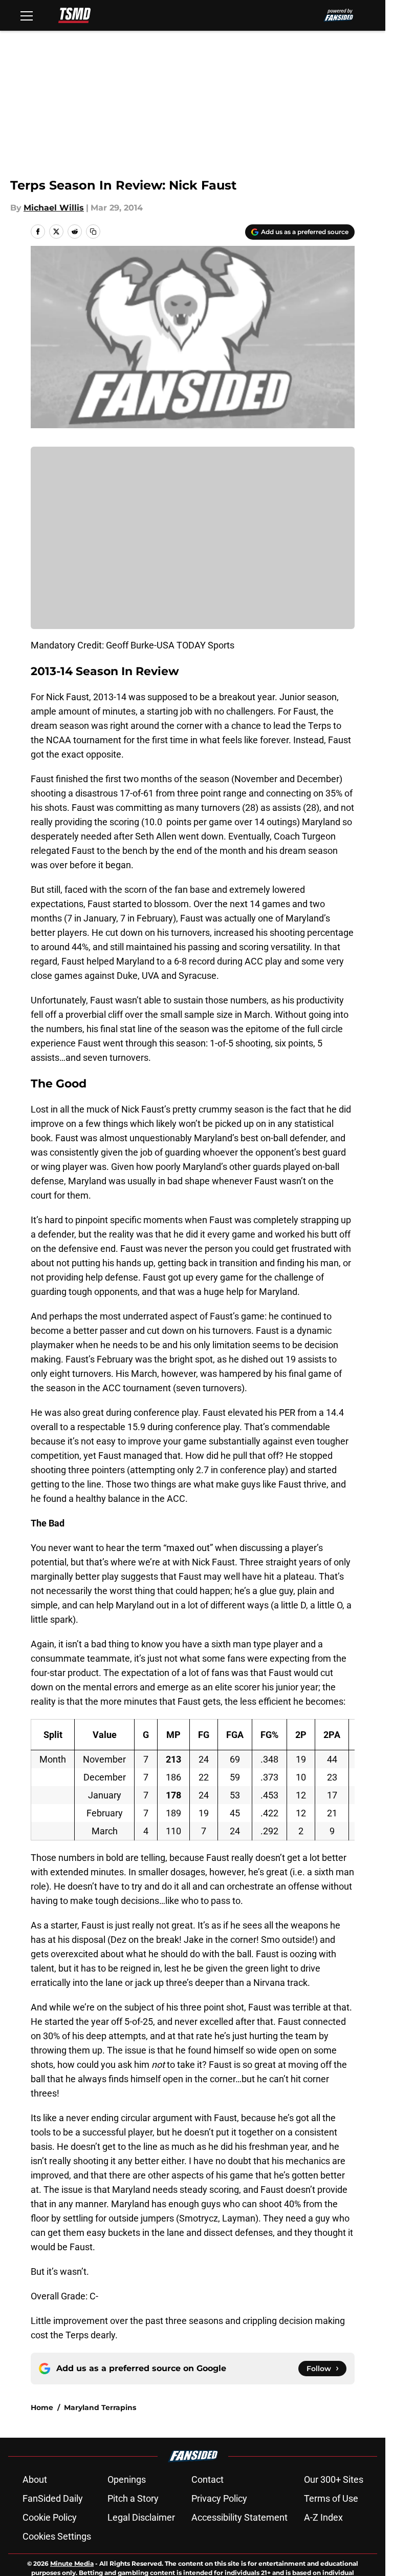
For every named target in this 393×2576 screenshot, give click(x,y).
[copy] (93, 232)
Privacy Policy (219, 2498)
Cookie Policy (50, 2517)
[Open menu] (27, 15)
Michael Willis (54, 208)
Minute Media (72, 2563)
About (35, 2479)
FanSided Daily (53, 2498)
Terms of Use (331, 2498)
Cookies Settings (57, 2536)
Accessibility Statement (239, 2517)
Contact (208, 2479)
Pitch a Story (133, 2498)
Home (42, 2407)
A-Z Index (323, 2517)
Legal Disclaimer (141, 2517)
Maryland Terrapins (100, 2407)
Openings (127, 2479)
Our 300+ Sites (334, 2479)
